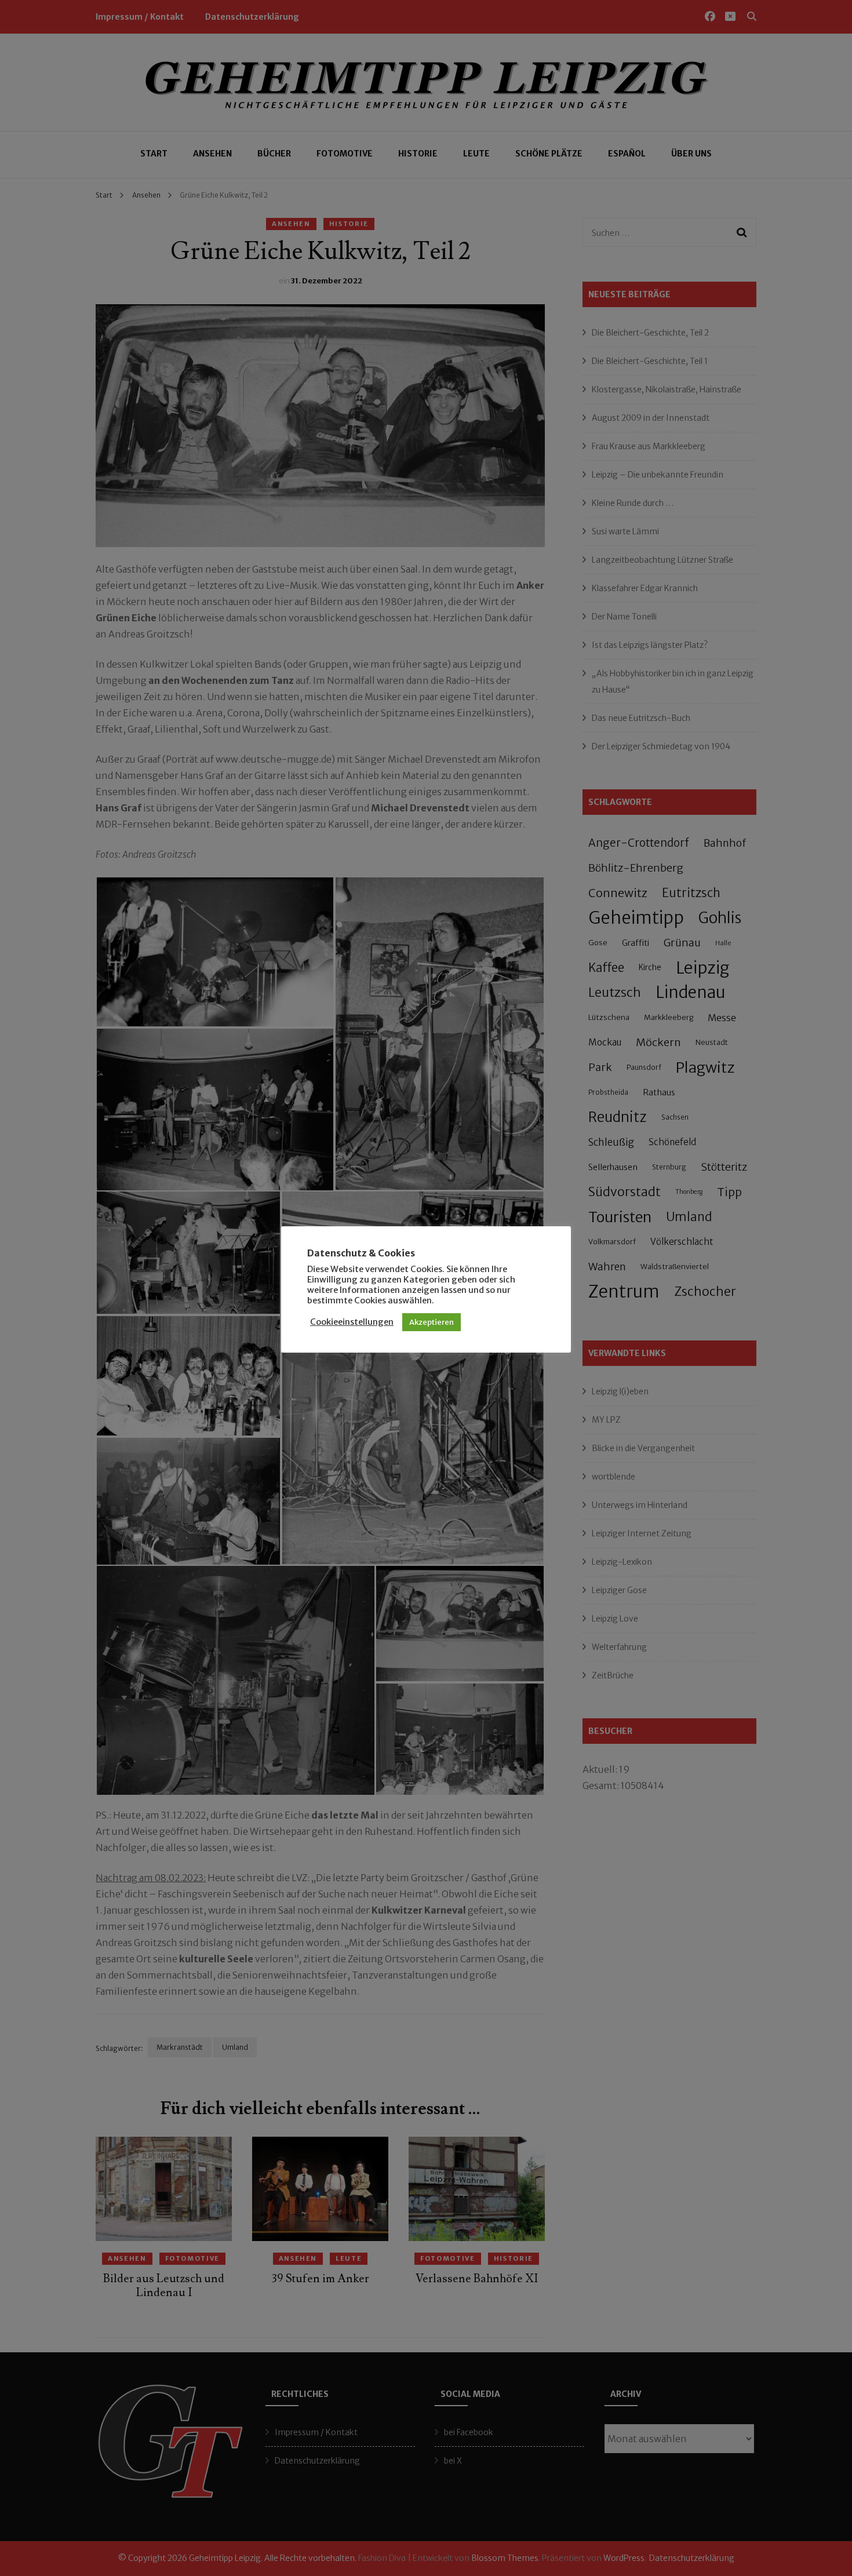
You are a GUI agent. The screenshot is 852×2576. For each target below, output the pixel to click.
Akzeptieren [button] (432, 1322)
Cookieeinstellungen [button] (352, 1322)
